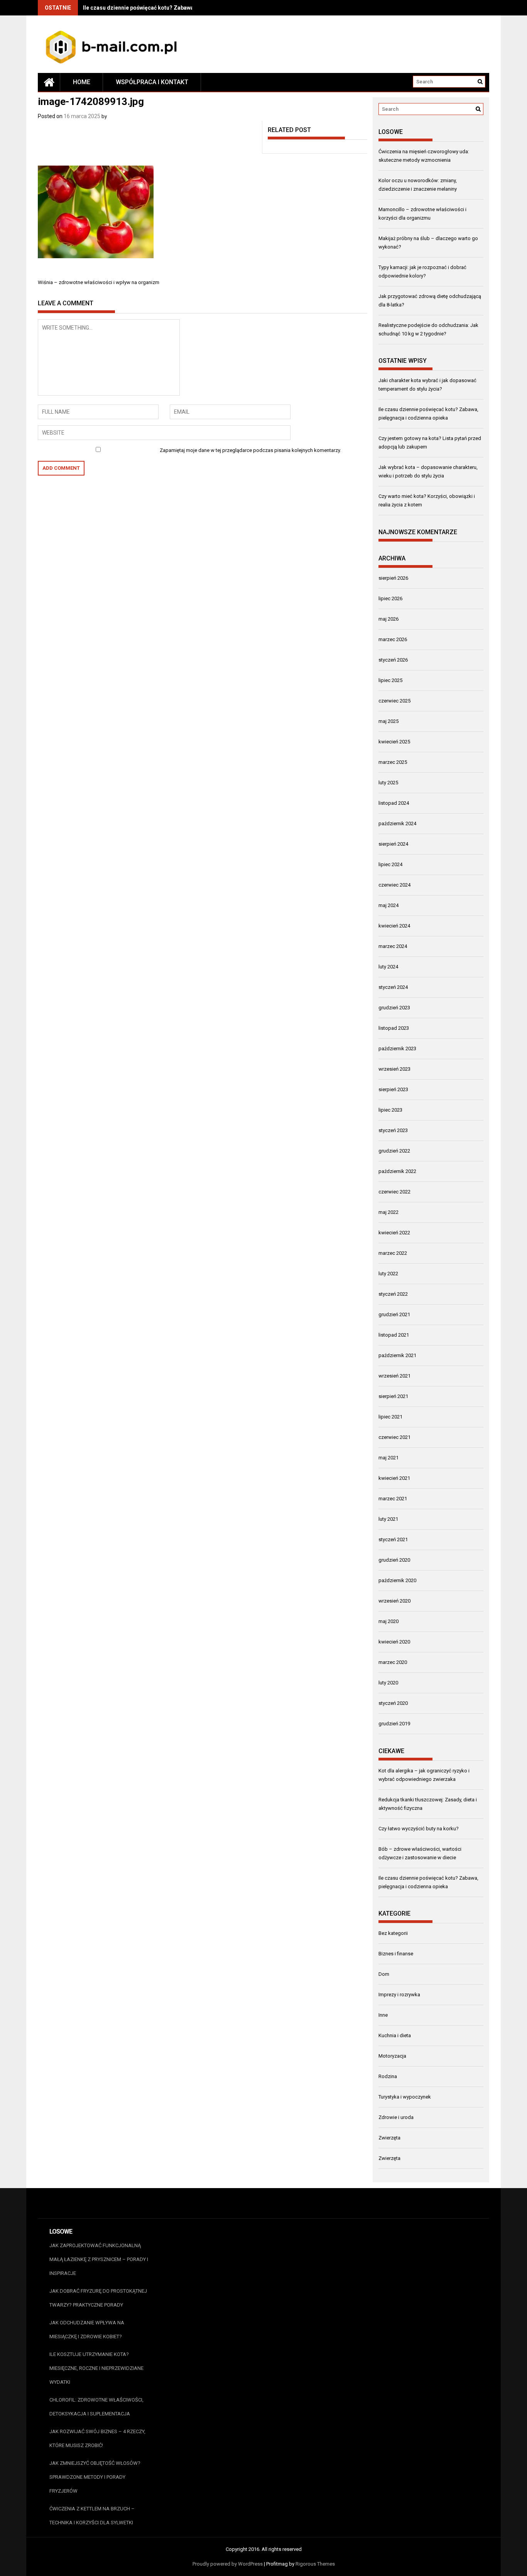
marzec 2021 (393, 1499)
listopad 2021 (394, 1335)
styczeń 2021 (393, 1539)
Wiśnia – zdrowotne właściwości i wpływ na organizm (99, 282)
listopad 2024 (394, 803)
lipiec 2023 (390, 1110)
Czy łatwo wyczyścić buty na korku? (419, 1829)
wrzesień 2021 (394, 1376)
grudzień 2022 (394, 1151)
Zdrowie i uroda (396, 2117)
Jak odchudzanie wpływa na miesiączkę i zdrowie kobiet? (87, 2330)
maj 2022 (388, 1212)
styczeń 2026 (393, 660)
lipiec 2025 (390, 680)
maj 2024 (388, 905)
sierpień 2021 (393, 1396)
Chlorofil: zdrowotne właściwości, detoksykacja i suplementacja (96, 2407)
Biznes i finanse (396, 1954)
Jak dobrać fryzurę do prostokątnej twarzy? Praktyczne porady (98, 2298)
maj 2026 (388, 619)
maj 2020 (388, 1621)
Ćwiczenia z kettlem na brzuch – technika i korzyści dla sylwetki (92, 2516)
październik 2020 (397, 1580)
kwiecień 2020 (394, 1642)
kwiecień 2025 (394, 742)
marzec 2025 (393, 762)
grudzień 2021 (394, 1314)
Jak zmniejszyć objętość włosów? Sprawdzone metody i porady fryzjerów (95, 2477)
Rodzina (388, 2076)
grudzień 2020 (394, 1560)
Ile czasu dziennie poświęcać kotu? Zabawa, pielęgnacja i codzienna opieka (179, 8)
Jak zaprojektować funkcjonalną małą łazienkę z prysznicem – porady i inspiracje (99, 2259)
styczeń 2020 (393, 1703)
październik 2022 (397, 1171)
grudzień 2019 (394, 1724)
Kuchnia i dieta (395, 2035)
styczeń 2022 (393, 1294)
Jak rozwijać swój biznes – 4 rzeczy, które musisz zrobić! (97, 2438)
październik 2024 (397, 823)
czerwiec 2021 (394, 1437)
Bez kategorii (393, 1933)
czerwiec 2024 (394, 885)
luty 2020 (388, 1683)
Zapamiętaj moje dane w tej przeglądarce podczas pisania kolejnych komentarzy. (250, 450)
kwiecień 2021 (394, 1478)
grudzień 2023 (394, 1008)
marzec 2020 (393, 1662)
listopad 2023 (394, 1028)
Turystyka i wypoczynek (405, 2097)
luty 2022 (388, 1274)
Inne (383, 2015)
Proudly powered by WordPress (228, 2564)
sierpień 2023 (393, 1089)
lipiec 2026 (390, 598)
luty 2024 (388, 967)
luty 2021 (388, 1519)
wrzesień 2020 (394, 1601)
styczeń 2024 (393, 987)
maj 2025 (388, 721)
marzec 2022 (393, 1253)
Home (82, 82)
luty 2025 (388, 783)
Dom (384, 1974)
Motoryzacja (392, 2056)
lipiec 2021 (390, 1417)
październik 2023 (397, 1049)
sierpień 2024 (393, 844)
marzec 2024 (393, 946)
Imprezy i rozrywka (399, 1995)
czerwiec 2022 (394, 1192)
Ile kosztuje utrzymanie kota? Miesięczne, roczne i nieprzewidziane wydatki (96, 2368)
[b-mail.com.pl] (49, 82)
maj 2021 (388, 1458)
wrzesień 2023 (394, 1069)
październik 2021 (397, 1355)
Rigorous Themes (315, 2564)
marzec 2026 (393, 639)
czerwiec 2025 (394, 701)
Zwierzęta (389, 2138)
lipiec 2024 (390, 864)
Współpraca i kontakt (152, 82)
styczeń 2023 (393, 1130)
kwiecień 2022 (394, 1233)
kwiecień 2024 (394, 926)
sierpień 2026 (393, 578)
